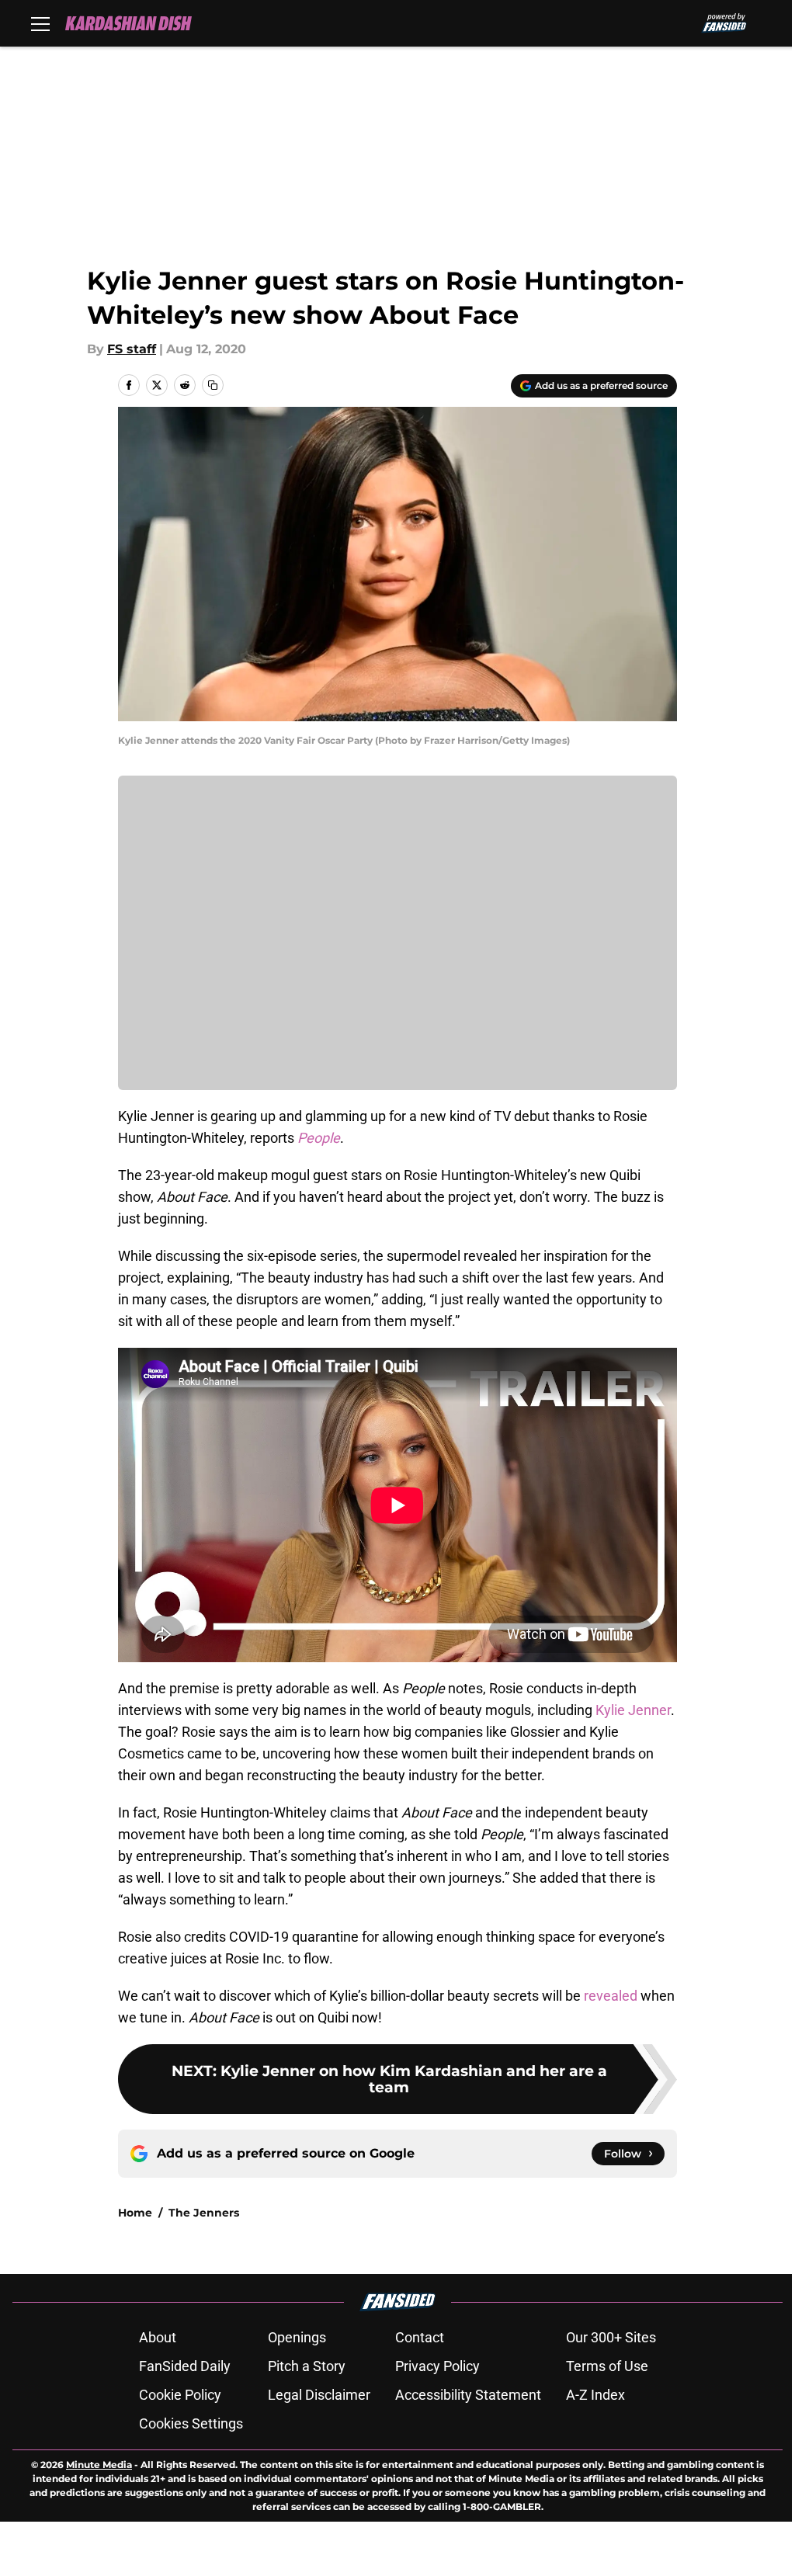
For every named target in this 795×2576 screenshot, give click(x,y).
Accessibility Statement (468, 2395)
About (158, 2337)
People (319, 1138)
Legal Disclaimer (319, 2395)
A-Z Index (595, 2395)
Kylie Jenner (633, 1710)
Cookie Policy (180, 2395)
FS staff (132, 349)
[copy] (213, 385)
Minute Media (99, 2465)
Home (135, 2213)
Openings (297, 2337)
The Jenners (204, 2213)
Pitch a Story (307, 2366)
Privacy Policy (437, 2366)
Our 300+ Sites (611, 2337)
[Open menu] (40, 23)
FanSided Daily (185, 2366)
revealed (609, 1996)
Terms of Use (607, 2366)
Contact (420, 2337)
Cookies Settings (191, 2423)
